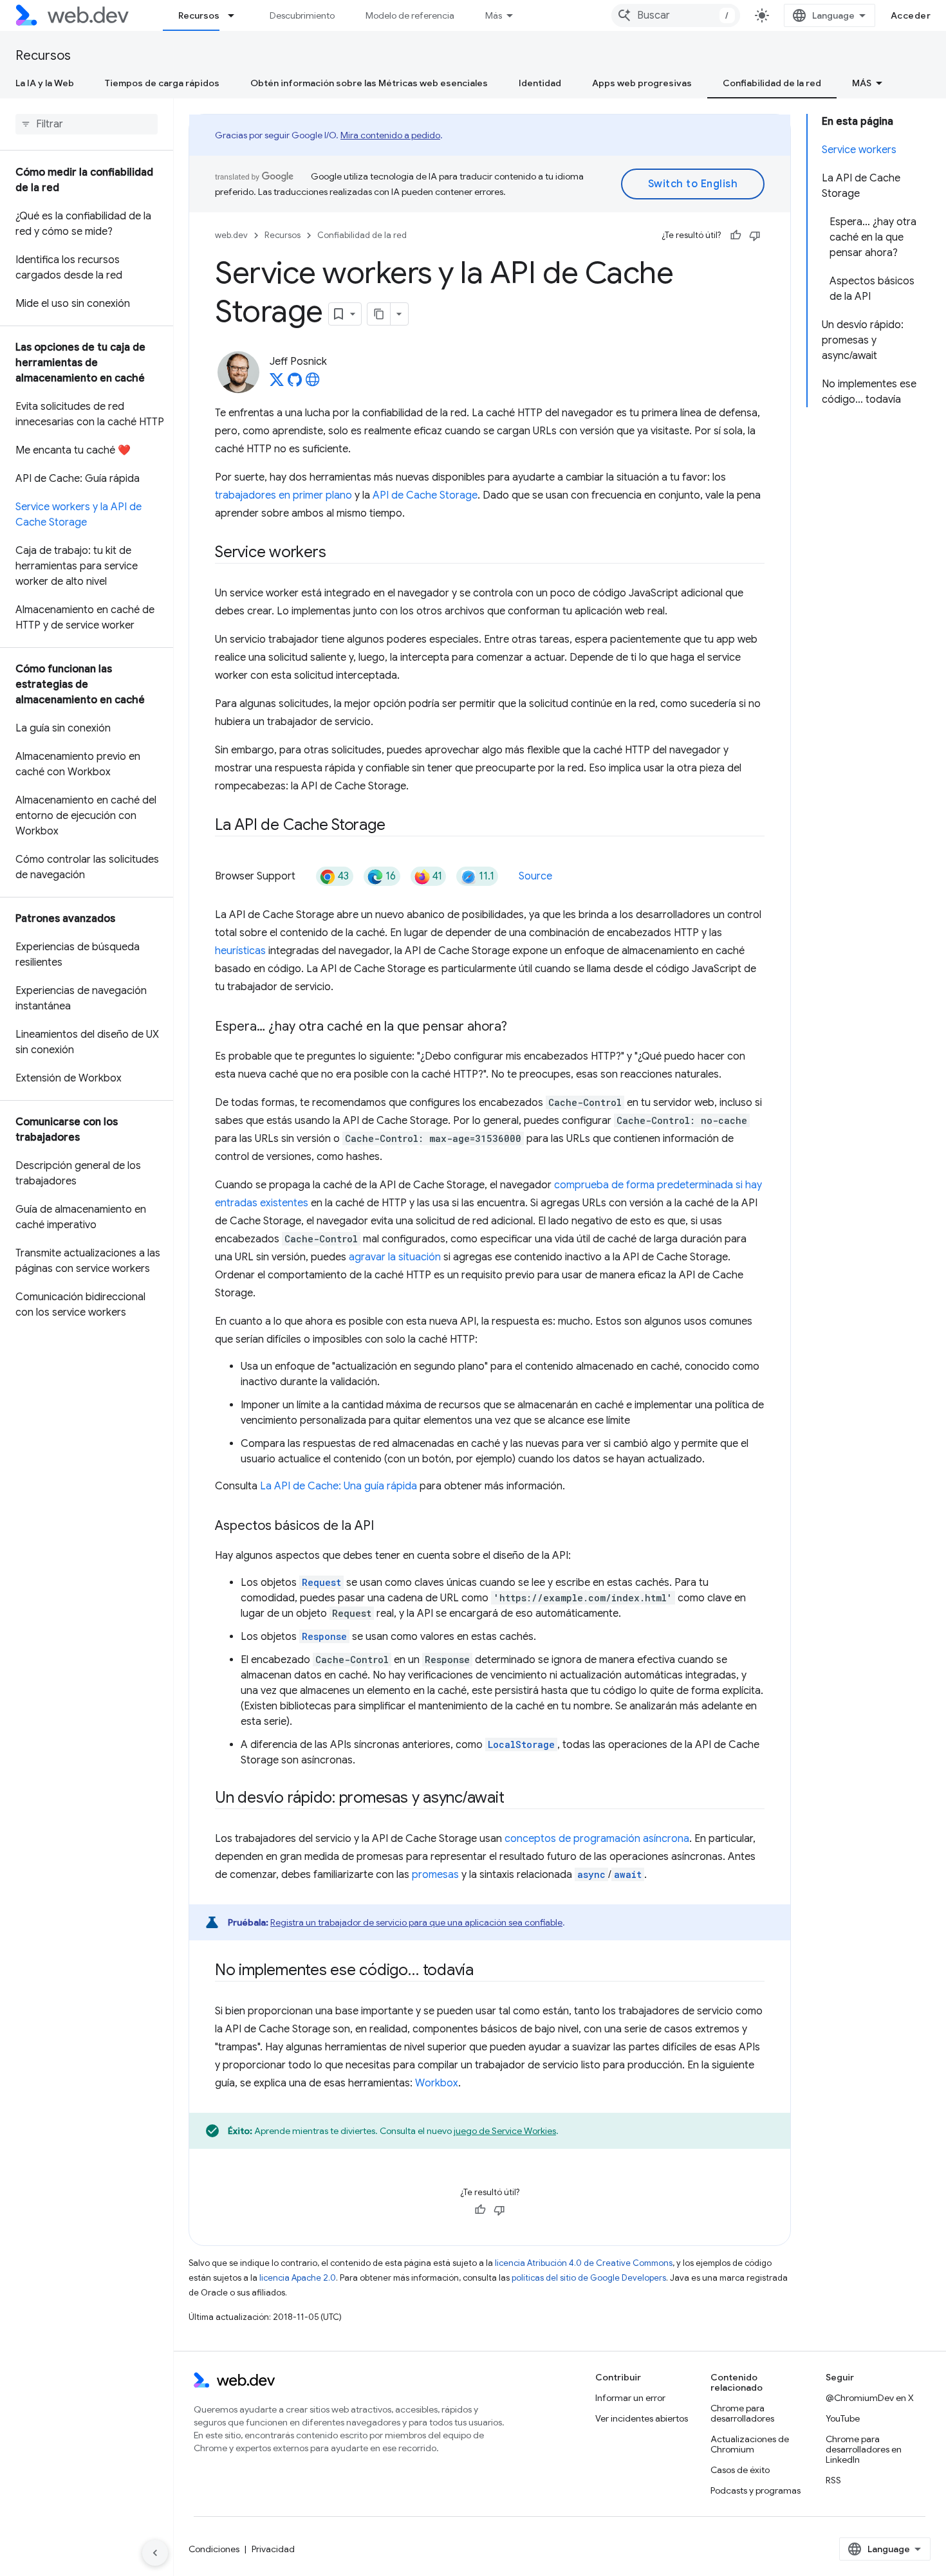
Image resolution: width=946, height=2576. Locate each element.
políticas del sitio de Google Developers (589, 2278)
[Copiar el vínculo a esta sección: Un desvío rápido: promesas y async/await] (515, 1799)
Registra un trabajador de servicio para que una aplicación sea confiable (416, 1922)
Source (535, 876)
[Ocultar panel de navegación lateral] (155, 2553)
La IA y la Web (45, 83)
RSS (833, 2480)
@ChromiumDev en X (870, 2398)
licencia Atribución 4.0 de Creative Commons (584, 2263)
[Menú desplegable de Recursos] (237, 15)
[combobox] (676, 15)
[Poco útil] (755, 235)
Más (494, 15)
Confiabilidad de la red (772, 83)
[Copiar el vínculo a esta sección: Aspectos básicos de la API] (385, 1527)
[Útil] (736, 235)
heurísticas (240, 951)
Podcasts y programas (756, 2490)
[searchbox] (87, 124)
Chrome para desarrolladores (742, 2413)
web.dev (231, 235)
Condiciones (214, 2549)
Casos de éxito (740, 2470)
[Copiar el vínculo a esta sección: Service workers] (337, 553)
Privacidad (273, 2549)
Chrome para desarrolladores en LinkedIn (864, 2449)
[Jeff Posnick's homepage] (313, 383)
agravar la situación (395, 1257)
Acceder (911, 15)
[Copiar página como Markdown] (379, 314)
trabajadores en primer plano (283, 495)
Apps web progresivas (642, 83)
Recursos (199, 15)
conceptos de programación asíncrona (597, 1839)
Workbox (437, 2083)
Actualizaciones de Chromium (750, 2444)
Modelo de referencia (410, 15)
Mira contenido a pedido (390, 135)
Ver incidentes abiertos (642, 2418)
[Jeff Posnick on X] (277, 383)
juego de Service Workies (505, 2131)
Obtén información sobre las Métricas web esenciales (369, 83)
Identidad (540, 83)
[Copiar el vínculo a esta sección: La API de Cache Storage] (396, 826)
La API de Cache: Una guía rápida (339, 1486)
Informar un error (630, 2398)
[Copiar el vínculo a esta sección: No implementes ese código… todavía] (485, 1971)
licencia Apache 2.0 (298, 2278)
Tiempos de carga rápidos (162, 83)
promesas (435, 1875)
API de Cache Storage (425, 495)
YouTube (843, 2418)
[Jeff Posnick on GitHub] (295, 383)
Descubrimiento (302, 15)
